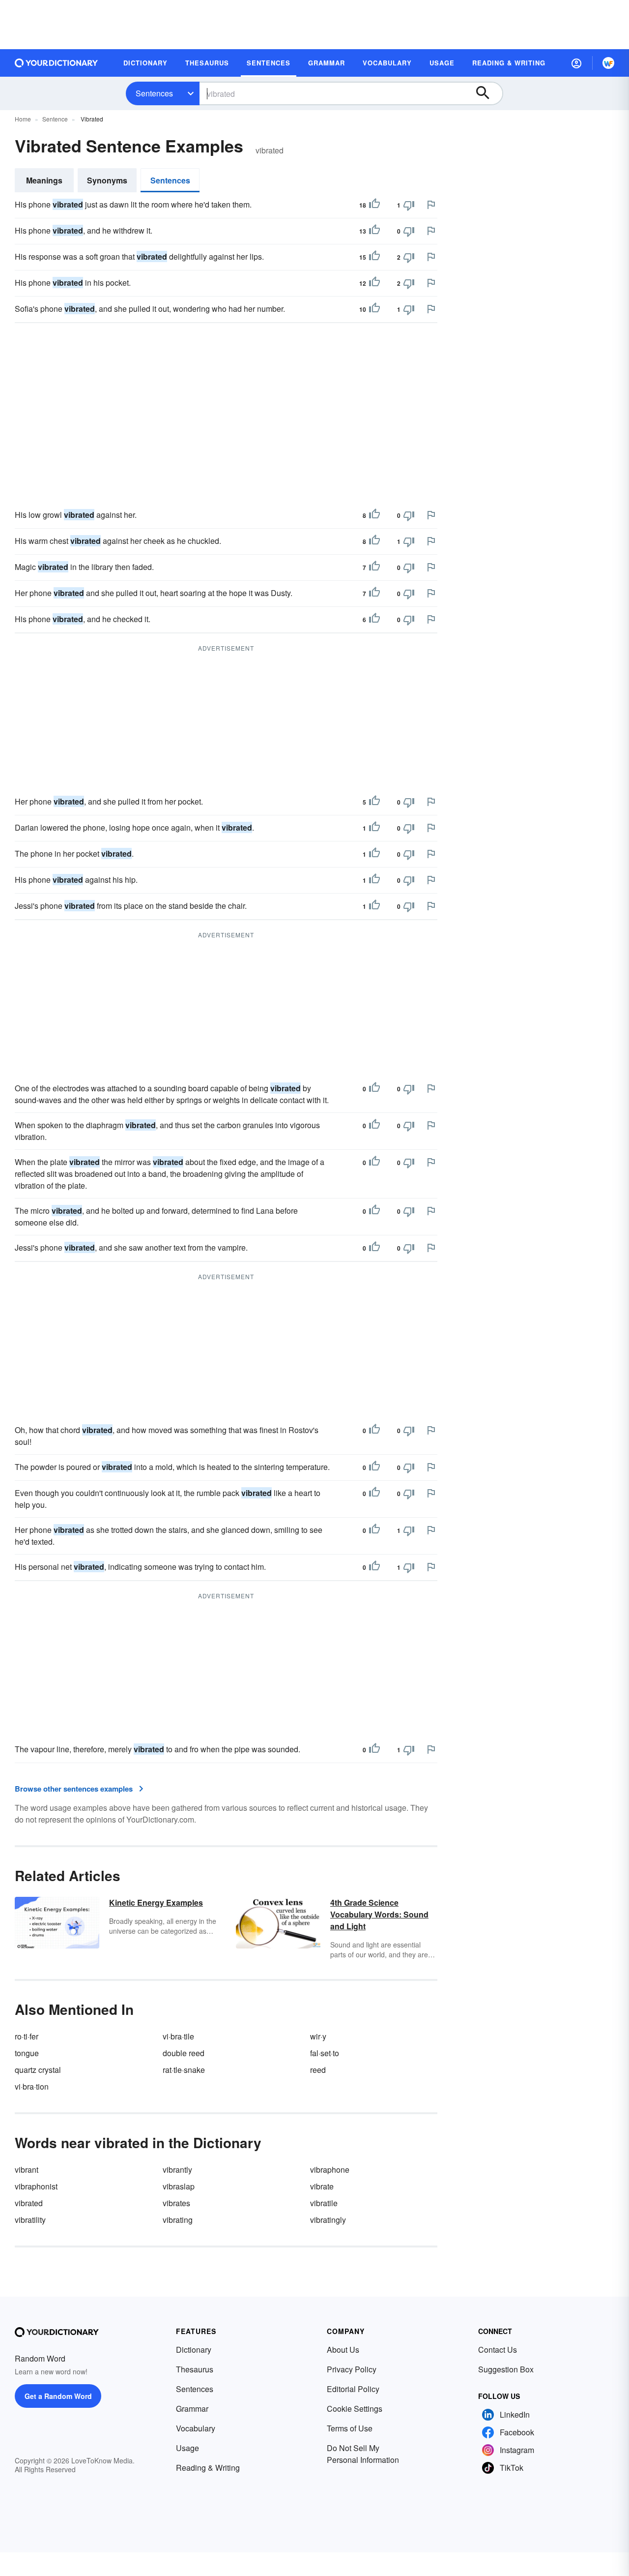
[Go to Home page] (57, 63)
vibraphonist (36, 2186)
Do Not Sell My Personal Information (363, 2454)
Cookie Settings (355, 2409)
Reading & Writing (208, 2468)
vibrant (27, 2170)
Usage (187, 2448)
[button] (576, 63)
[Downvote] (409, 205)
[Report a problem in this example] (431, 205)
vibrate (322, 2186)
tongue (27, 2053)
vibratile (324, 2203)
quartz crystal (38, 2070)
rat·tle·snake (184, 2070)
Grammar (192, 2409)
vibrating (178, 2220)
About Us (343, 2350)
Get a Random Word (58, 2396)
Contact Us (498, 2350)
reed (318, 2070)
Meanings (44, 180)
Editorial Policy (353, 2389)
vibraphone (330, 2170)
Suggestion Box (506, 2369)
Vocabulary (196, 2428)
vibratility (30, 2220)
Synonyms (107, 180)
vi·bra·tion (32, 2086)
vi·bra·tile (178, 2036)
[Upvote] (374, 205)
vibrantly (177, 2170)
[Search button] (487, 93)
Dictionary (194, 2350)
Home (23, 119)
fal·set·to (325, 2053)
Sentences (154, 93)
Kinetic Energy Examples (156, 1902)
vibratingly (328, 2220)
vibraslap (179, 2186)
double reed (184, 2053)
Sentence (55, 119)
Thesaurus (195, 2369)
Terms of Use (350, 2428)
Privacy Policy (352, 2369)
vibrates (176, 2203)
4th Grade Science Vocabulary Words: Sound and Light (379, 1914)
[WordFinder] (608, 63)
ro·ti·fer (27, 2036)
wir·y (318, 2036)
